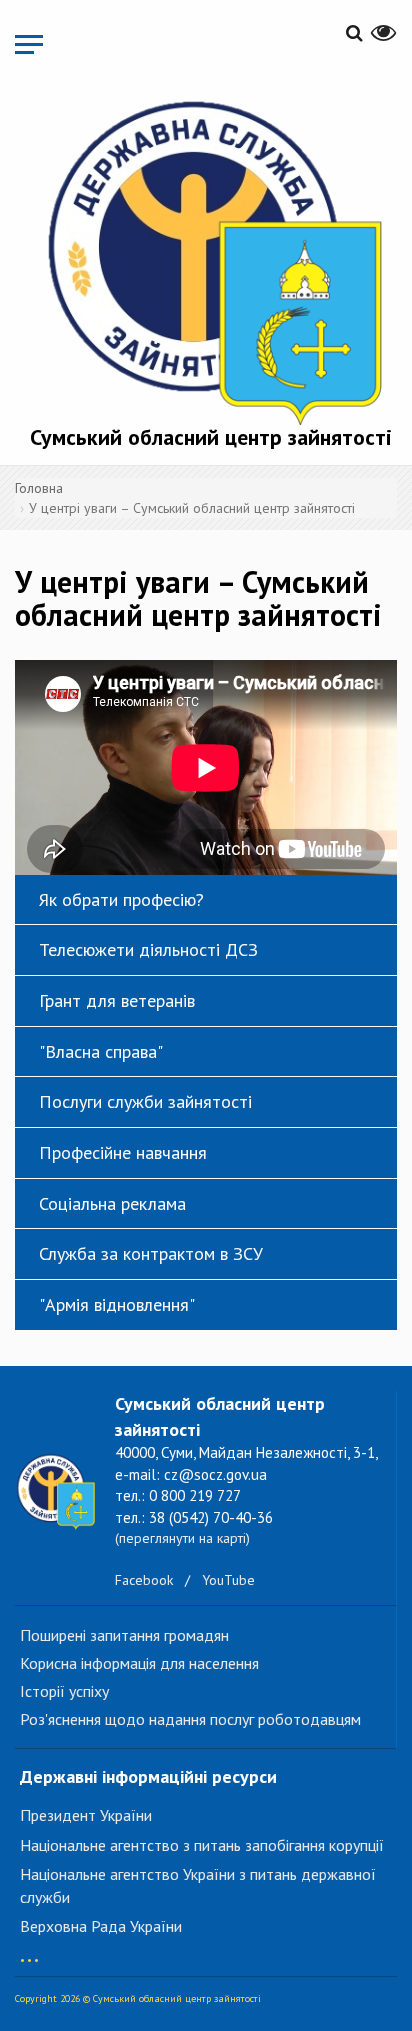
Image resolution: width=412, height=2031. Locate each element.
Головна (39, 488)
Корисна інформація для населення (139, 1663)
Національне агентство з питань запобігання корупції (202, 1845)
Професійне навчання (123, 1152)
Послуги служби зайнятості (145, 1101)
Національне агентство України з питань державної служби (198, 1885)
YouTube (228, 1580)
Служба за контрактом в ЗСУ (151, 1253)
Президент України (86, 1815)
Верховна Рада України (101, 1926)
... (29, 1950)
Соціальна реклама (112, 1203)
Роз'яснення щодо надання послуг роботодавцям (190, 1719)
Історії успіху (64, 1691)
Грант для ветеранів (117, 1000)
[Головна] (211, 258)
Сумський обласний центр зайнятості (211, 437)
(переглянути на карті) (182, 1538)
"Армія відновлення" (117, 1304)
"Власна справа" (101, 1051)
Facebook (144, 1580)
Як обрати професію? (121, 899)
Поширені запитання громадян (124, 1635)
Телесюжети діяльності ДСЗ (148, 949)
